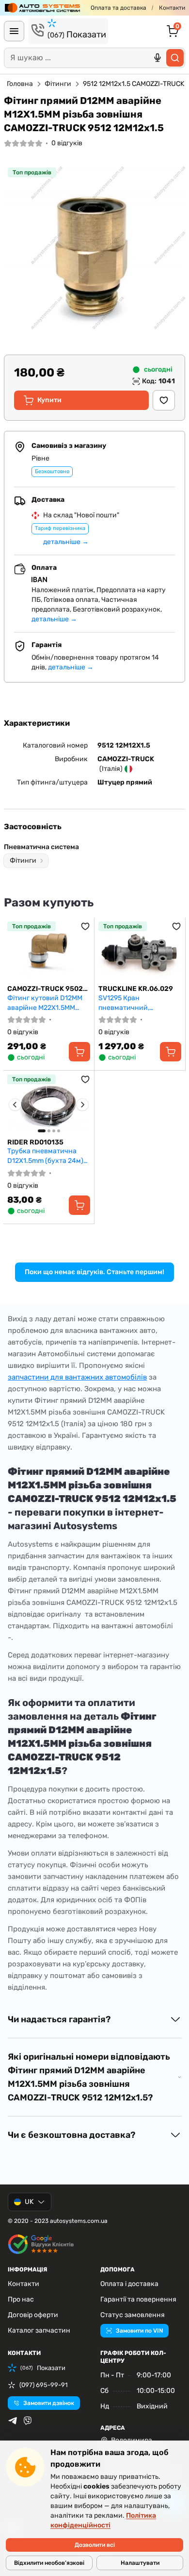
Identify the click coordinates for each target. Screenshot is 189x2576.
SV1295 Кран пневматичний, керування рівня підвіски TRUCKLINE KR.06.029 (140, 1003)
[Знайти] (175, 58)
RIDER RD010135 (35, 1142)
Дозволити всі (95, 2545)
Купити (49, 400)
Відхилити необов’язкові (49, 2563)
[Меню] (14, 31)
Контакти (172, 8)
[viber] (28, 2421)
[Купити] (79, 1052)
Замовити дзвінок (49, 2403)
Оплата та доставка (118, 8)
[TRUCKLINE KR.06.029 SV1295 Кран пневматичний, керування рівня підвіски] (140, 951)
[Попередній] (15, 1105)
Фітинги (58, 84)
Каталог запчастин (39, 2330)
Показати (77, 34)
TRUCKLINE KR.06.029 (136, 989)
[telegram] (13, 2421)
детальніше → (66, 542)
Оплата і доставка (129, 2284)
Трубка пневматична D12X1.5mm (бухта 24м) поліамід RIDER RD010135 (48, 1156)
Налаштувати (140, 2563)
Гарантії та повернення (138, 2299)
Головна (20, 84)
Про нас (21, 2299)
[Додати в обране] (164, 400)
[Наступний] (82, 1105)
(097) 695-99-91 (44, 2385)
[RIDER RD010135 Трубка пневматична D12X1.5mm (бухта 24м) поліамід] (49, 1104)
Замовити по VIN (139, 2331)
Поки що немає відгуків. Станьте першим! (94, 1272)
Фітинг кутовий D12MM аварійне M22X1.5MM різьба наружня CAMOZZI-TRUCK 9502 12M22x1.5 (45, 1003)
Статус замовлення (133, 2315)
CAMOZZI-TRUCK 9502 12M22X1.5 (45, 989)
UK (29, 2202)
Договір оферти (33, 2315)
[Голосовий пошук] (157, 58)
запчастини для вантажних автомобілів (77, 1377)
